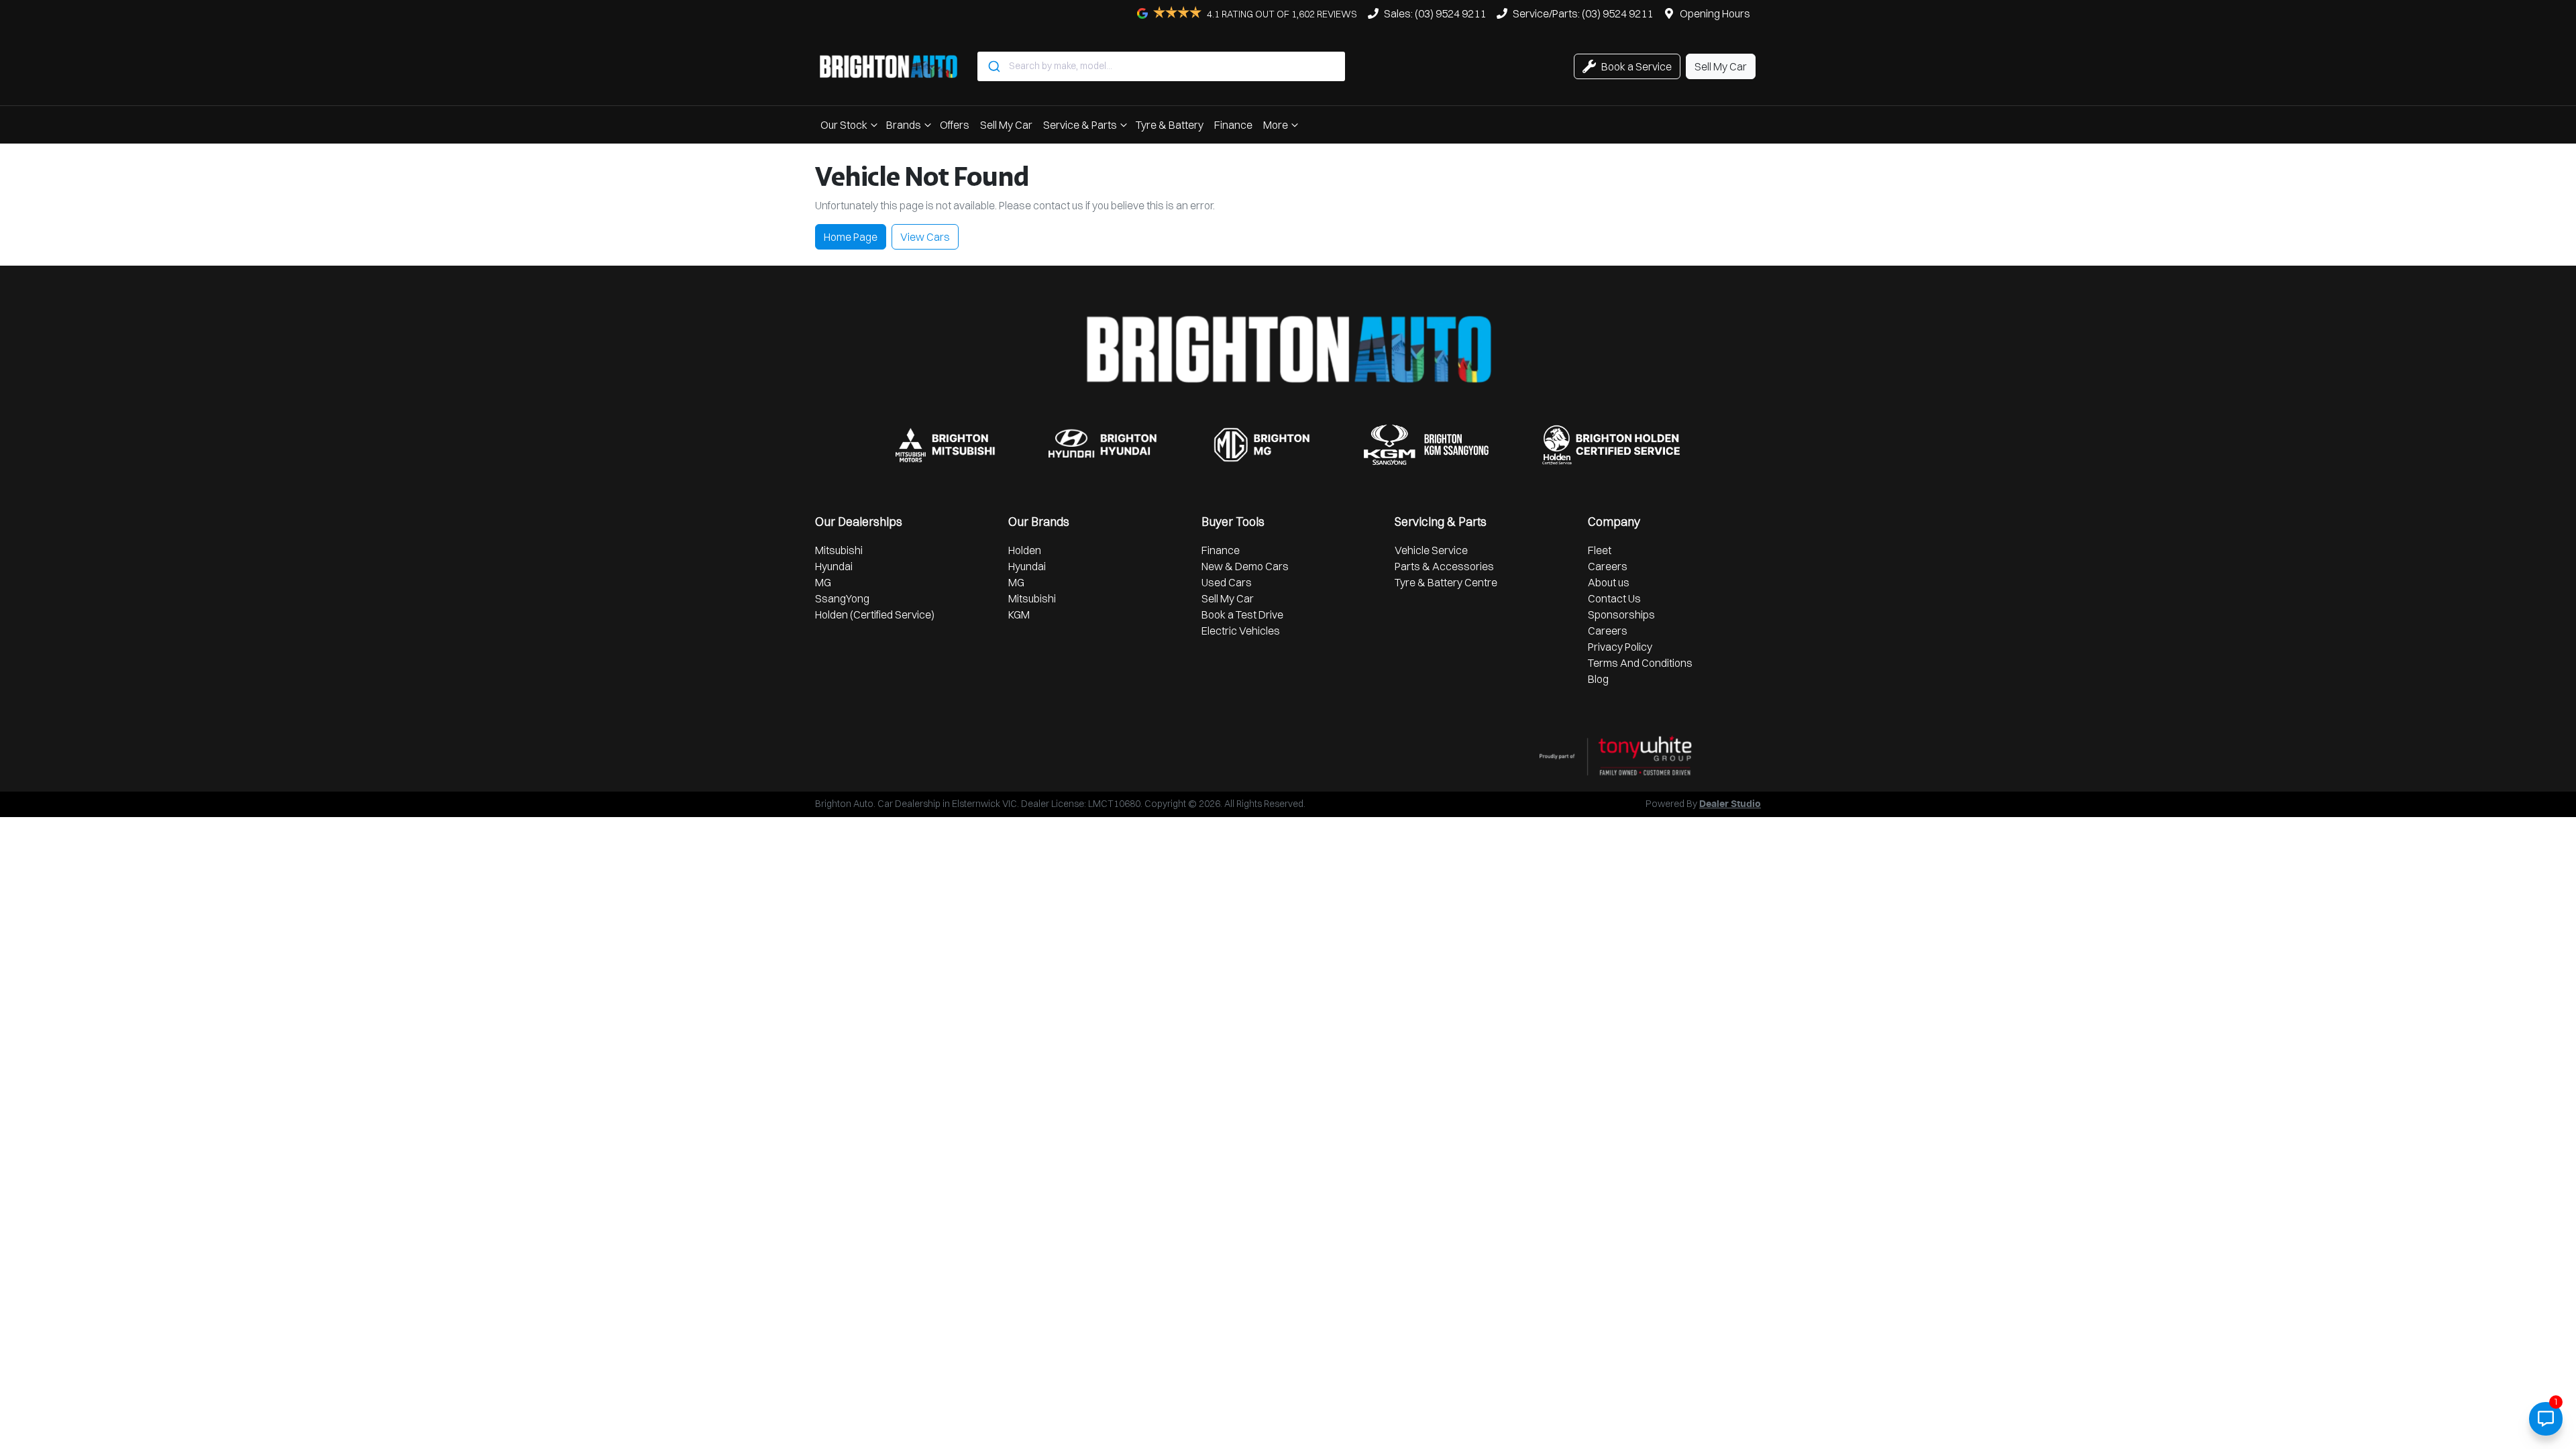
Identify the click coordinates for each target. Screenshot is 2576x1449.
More (1276, 125)
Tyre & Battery (1170, 125)
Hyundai (834, 566)
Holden (1025, 550)
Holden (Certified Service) (875, 614)
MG (823, 582)
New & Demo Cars (1245, 566)
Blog (1598, 679)
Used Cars (1227, 582)
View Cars (925, 237)
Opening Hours (1715, 13)
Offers (955, 125)
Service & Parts (1080, 125)
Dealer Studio (1730, 804)
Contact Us (1614, 598)
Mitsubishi (839, 550)
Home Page (851, 237)
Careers (1608, 566)
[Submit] (993, 66)
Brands (904, 125)
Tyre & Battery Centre (1446, 582)
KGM (1019, 614)
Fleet (1600, 550)
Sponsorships (1621, 614)
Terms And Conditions (1640, 663)
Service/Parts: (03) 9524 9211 (1583, 13)
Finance (1233, 125)
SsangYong (842, 598)
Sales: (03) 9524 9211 (1435, 13)
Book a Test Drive (1242, 614)
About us (1609, 582)
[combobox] (1161, 66)
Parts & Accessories (1444, 566)
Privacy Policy (1620, 647)
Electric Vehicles (1241, 631)
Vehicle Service (1431, 550)
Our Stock (844, 125)
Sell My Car (1006, 125)
